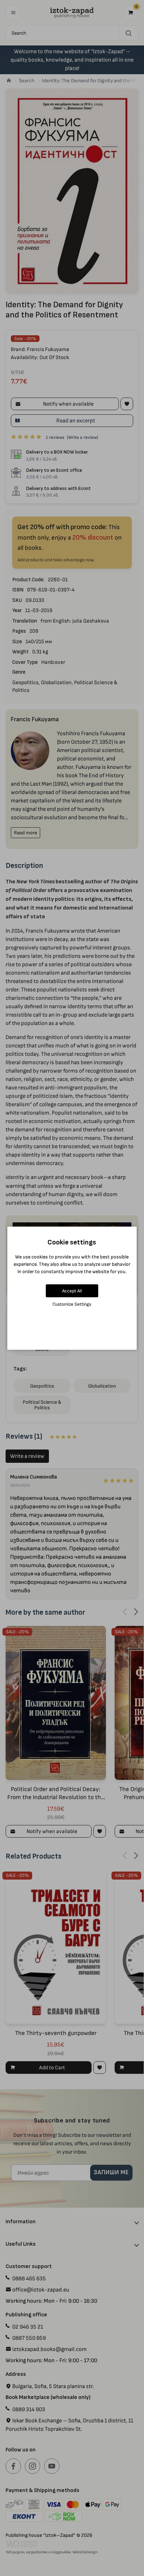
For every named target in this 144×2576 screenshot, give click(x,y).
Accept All (72, 1291)
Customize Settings (72, 1304)
